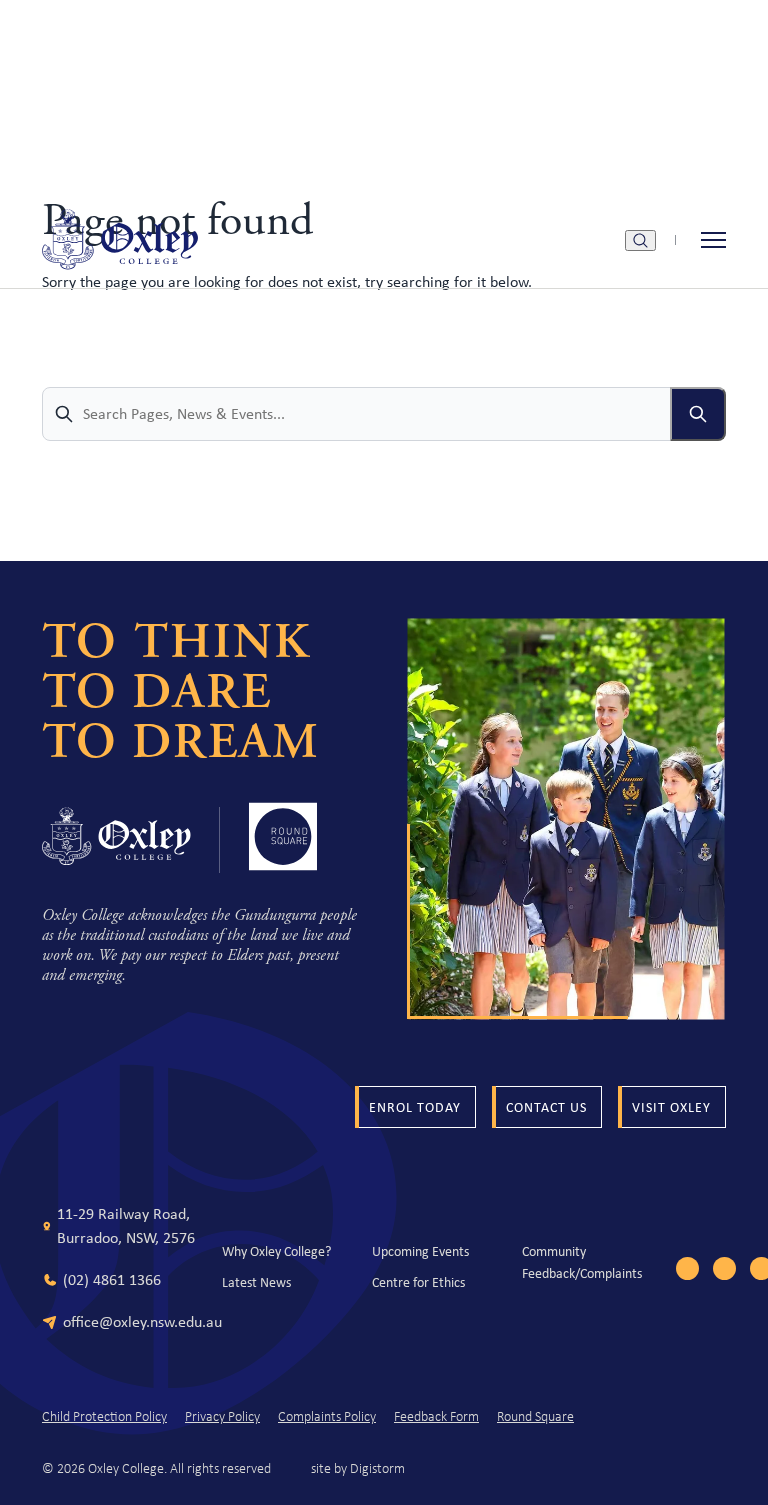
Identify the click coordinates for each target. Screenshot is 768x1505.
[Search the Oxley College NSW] (640, 240)
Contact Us (546, 1107)
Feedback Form (436, 1417)
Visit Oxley (671, 1107)
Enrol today (415, 1107)
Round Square (535, 1417)
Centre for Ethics (418, 1282)
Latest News (256, 1282)
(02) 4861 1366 (112, 1279)
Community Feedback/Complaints (582, 1262)
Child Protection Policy (104, 1417)
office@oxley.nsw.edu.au (142, 1321)
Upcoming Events (420, 1251)
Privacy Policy (222, 1417)
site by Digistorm (358, 1468)
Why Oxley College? (276, 1251)
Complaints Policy (327, 1417)
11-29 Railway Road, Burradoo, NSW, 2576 (126, 1225)
